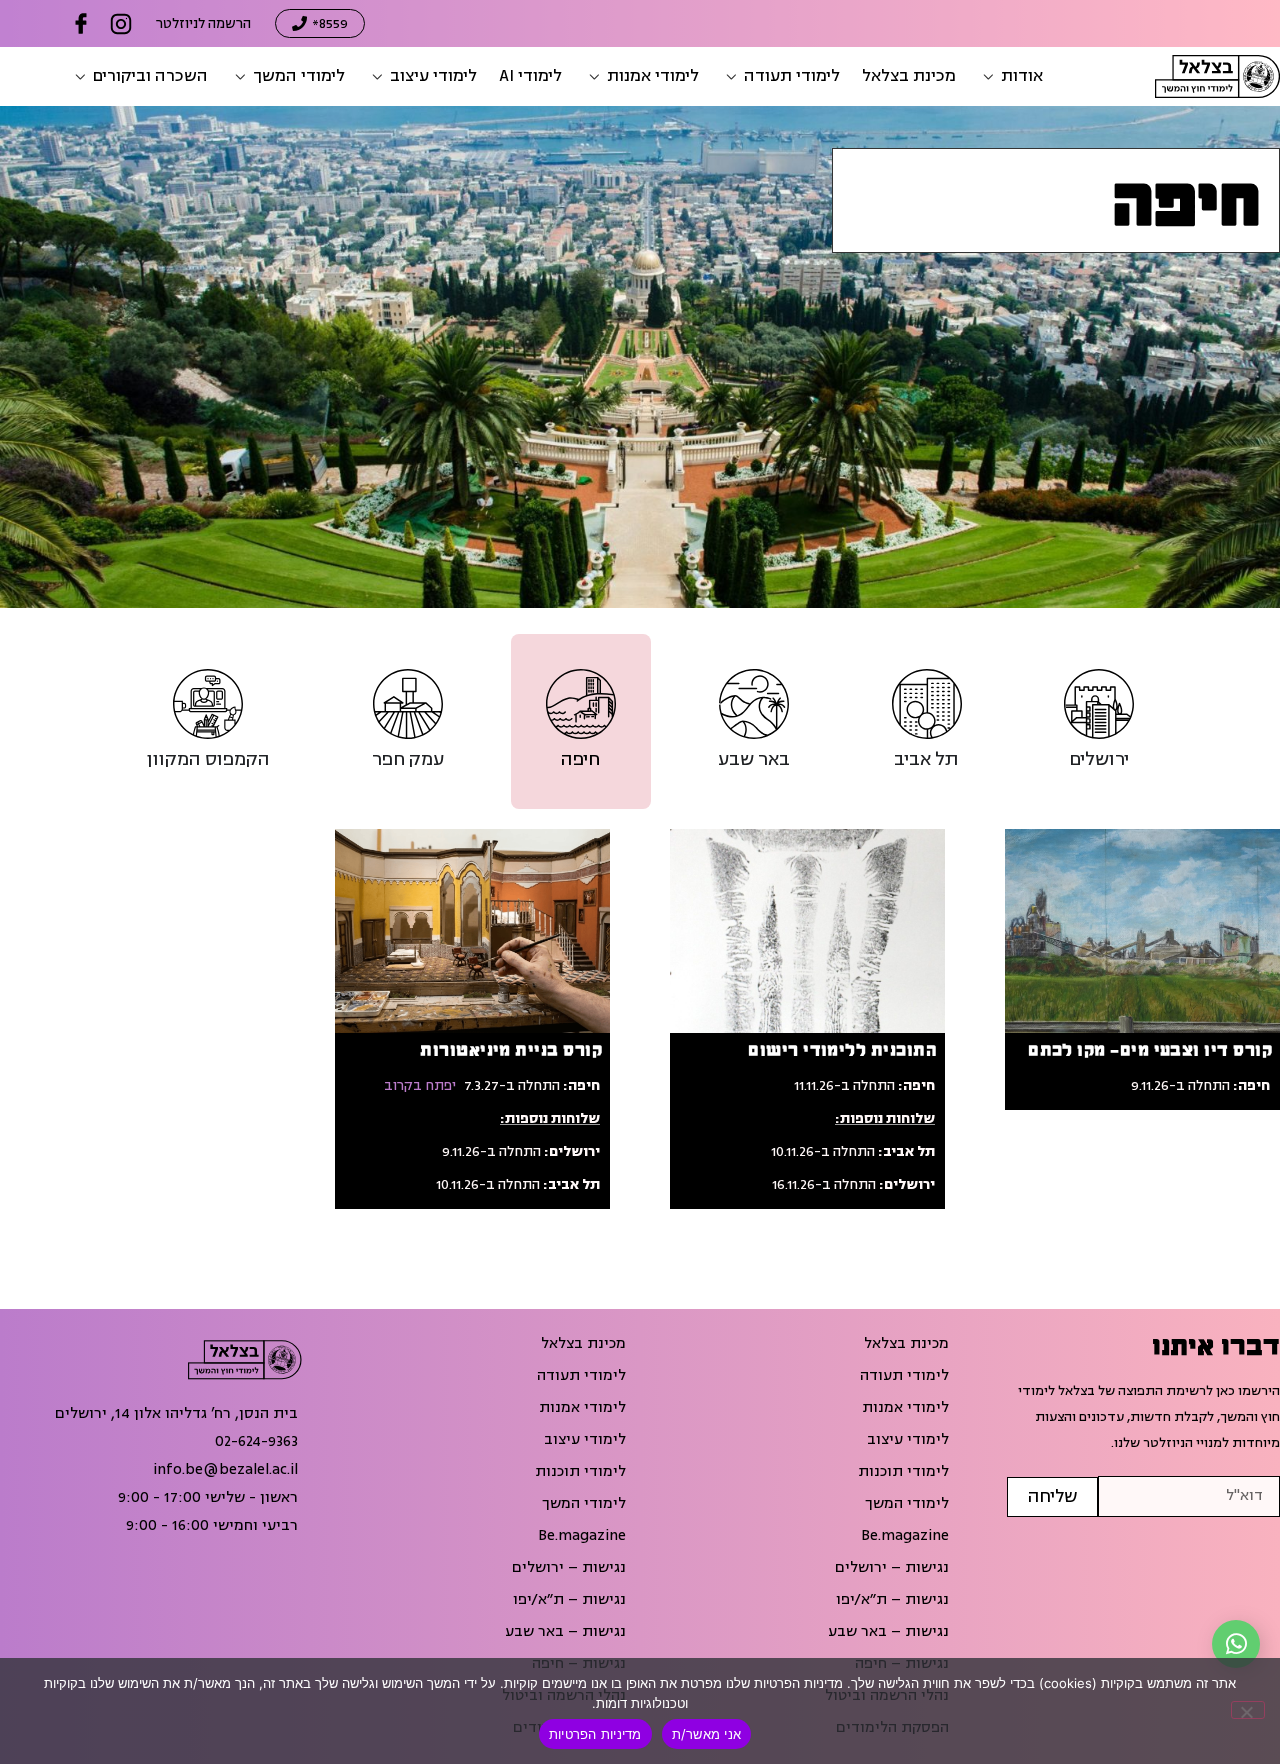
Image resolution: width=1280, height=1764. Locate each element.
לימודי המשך (907, 1504)
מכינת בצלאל (906, 1344)
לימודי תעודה (904, 1376)
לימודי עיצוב (908, 1440)
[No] (1248, 1710)
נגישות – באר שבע (888, 1632)
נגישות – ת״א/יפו (892, 1600)
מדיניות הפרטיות (595, 1734)
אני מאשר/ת (707, 1734)
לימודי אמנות (905, 1408)
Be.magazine (905, 1536)
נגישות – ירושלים (892, 1568)
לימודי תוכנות (903, 1472)
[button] (1010, 76)
